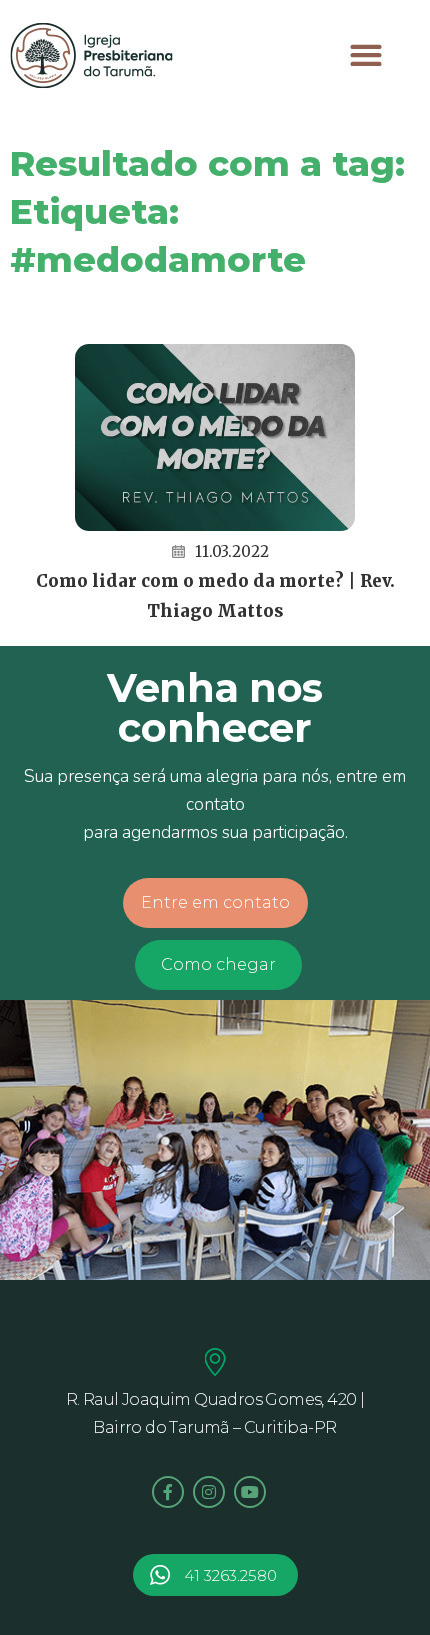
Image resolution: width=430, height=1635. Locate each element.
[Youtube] (250, 1492)
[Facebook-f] (168, 1492)
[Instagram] (209, 1492)
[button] (365, 55)
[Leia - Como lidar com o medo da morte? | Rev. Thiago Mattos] (215, 437)
